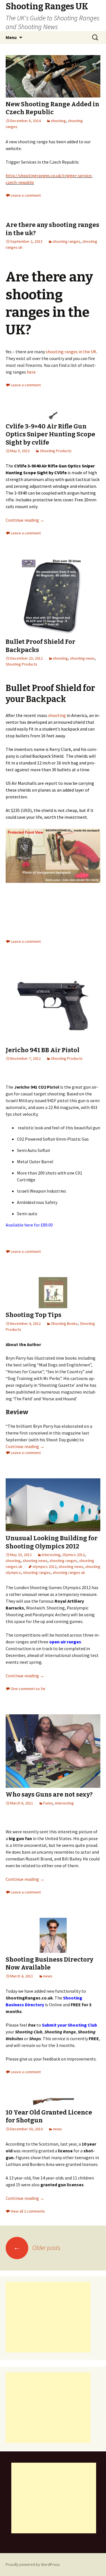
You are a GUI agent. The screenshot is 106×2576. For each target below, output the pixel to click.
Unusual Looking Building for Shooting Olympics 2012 (52, 1542)
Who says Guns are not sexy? (49, 1794)
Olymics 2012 (74, 1555)
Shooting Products (56, 451)
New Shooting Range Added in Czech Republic (52, 108)
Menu (11, 37)
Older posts (37, 2248)
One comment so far (28, 1689)
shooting (58, 121)
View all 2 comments (28, 2211)
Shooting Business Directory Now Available (49, 1964)
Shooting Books (64, 1323)
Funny (48, 1803)
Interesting (51, 1555)
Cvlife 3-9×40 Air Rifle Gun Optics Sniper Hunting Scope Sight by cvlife (50, 434)
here (31, 372)
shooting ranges (66, 241)
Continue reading (25, 520)
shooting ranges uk (69, 1572)
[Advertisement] (48, 2317)
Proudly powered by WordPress (33, 2564)
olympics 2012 (45, 1567)
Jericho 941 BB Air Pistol (43, 1050)
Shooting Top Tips (33, 1315)
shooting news (82, 658)
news (48, 1976)
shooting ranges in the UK (71, 352)
